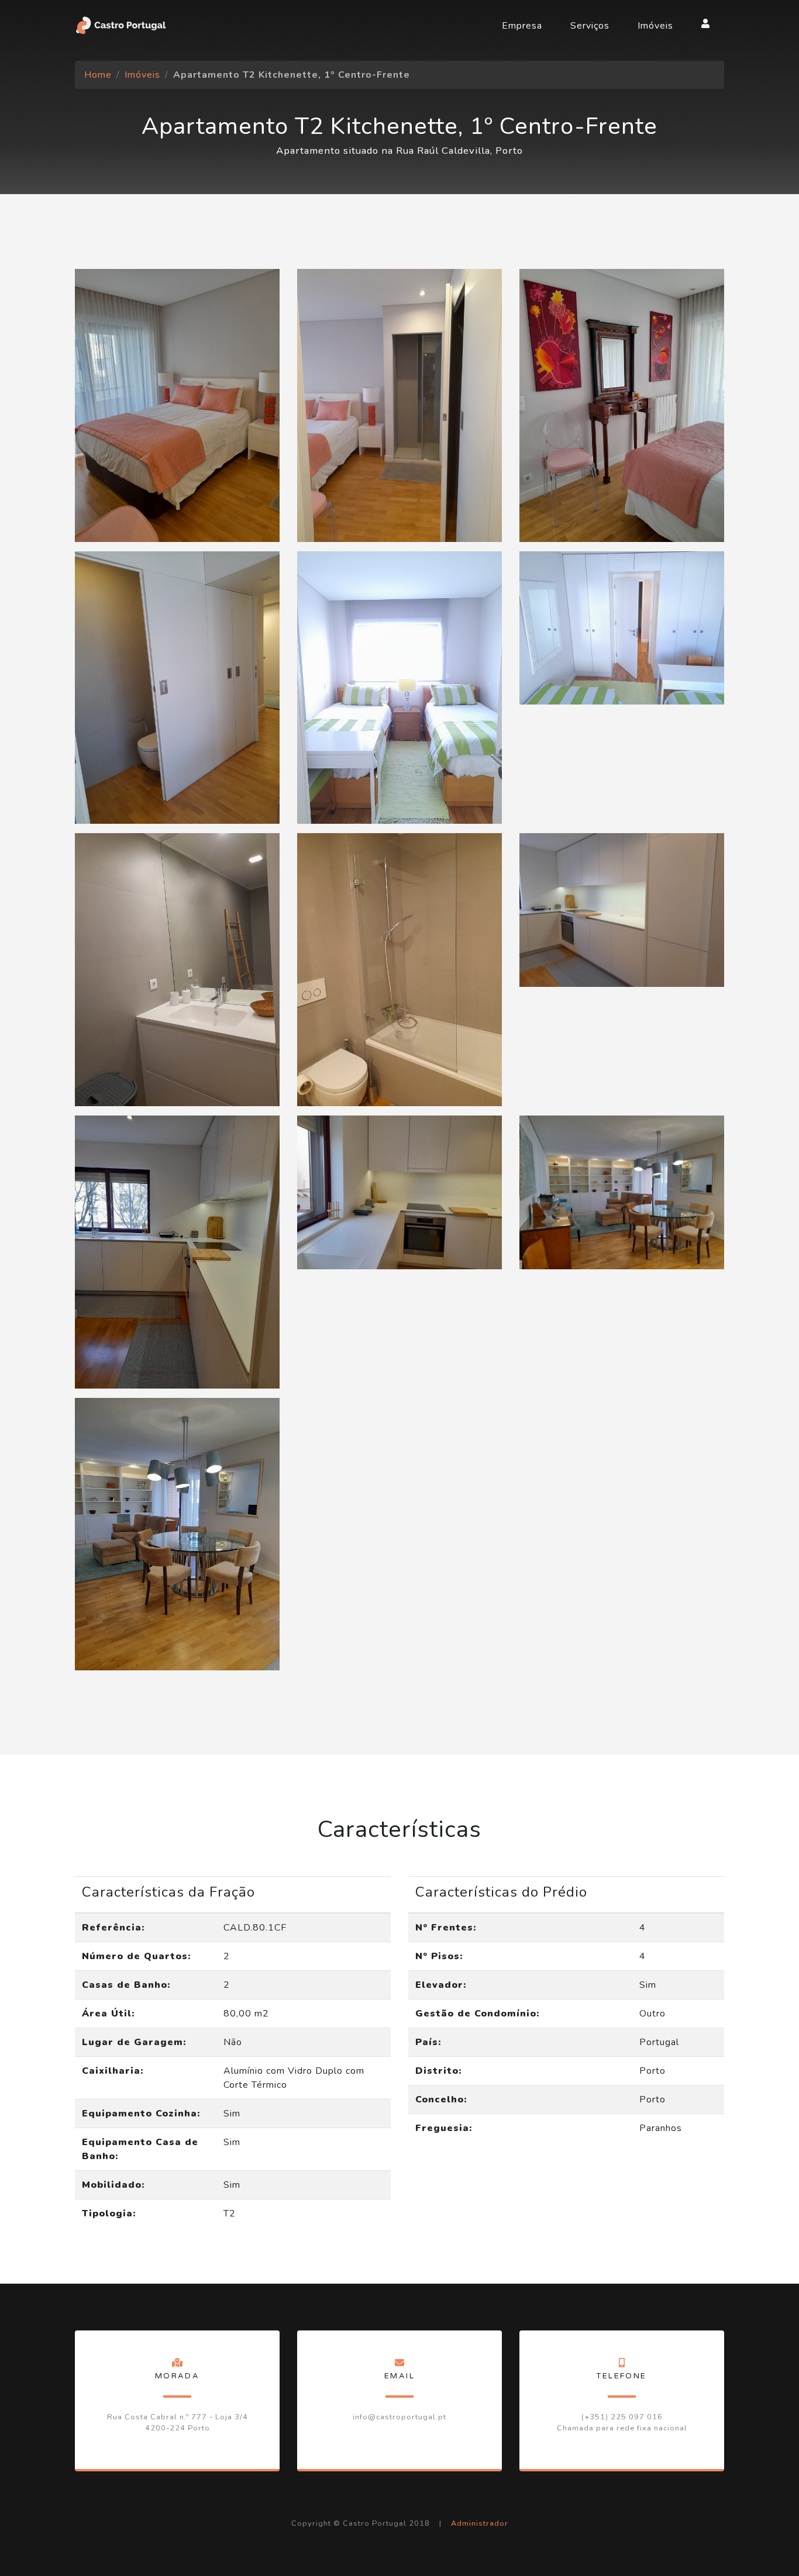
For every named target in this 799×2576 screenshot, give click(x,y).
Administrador (480, 2523)
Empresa (522, 26)
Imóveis (655, 26)
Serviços (590, 26)
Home (98, 75)
